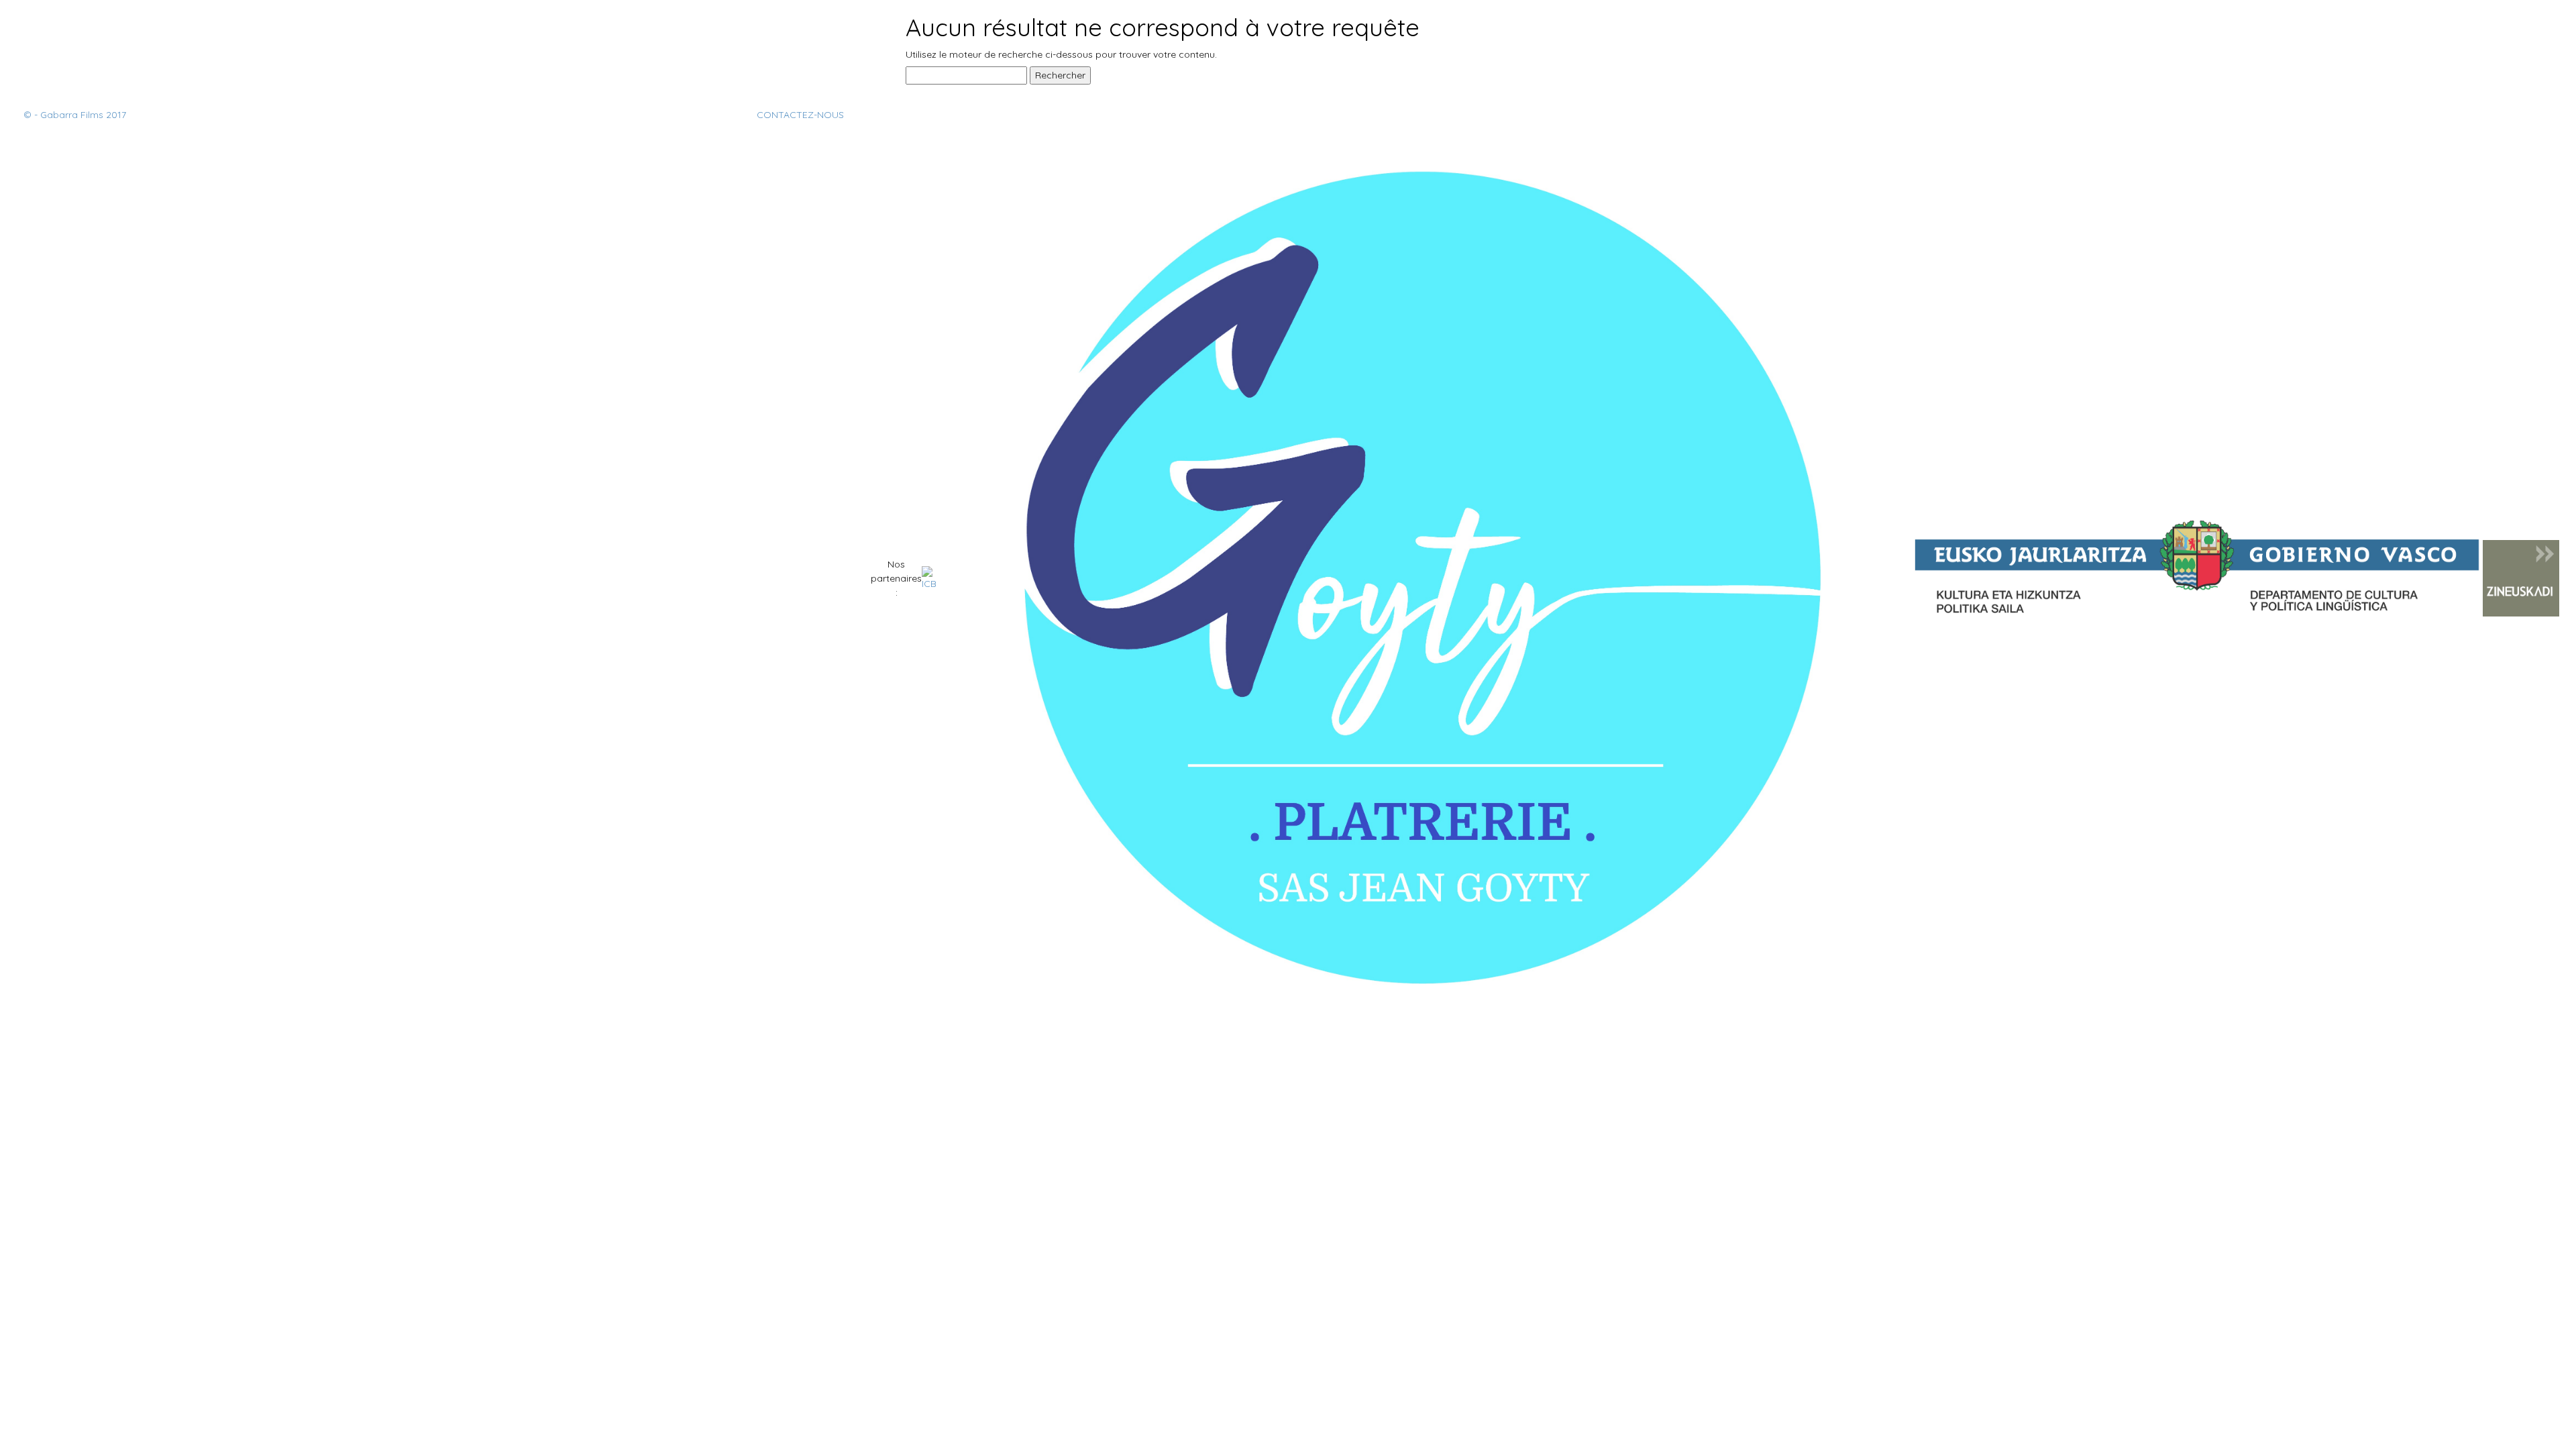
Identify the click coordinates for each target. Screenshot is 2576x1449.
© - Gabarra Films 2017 (75, 115)
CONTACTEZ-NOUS (800, 115)
